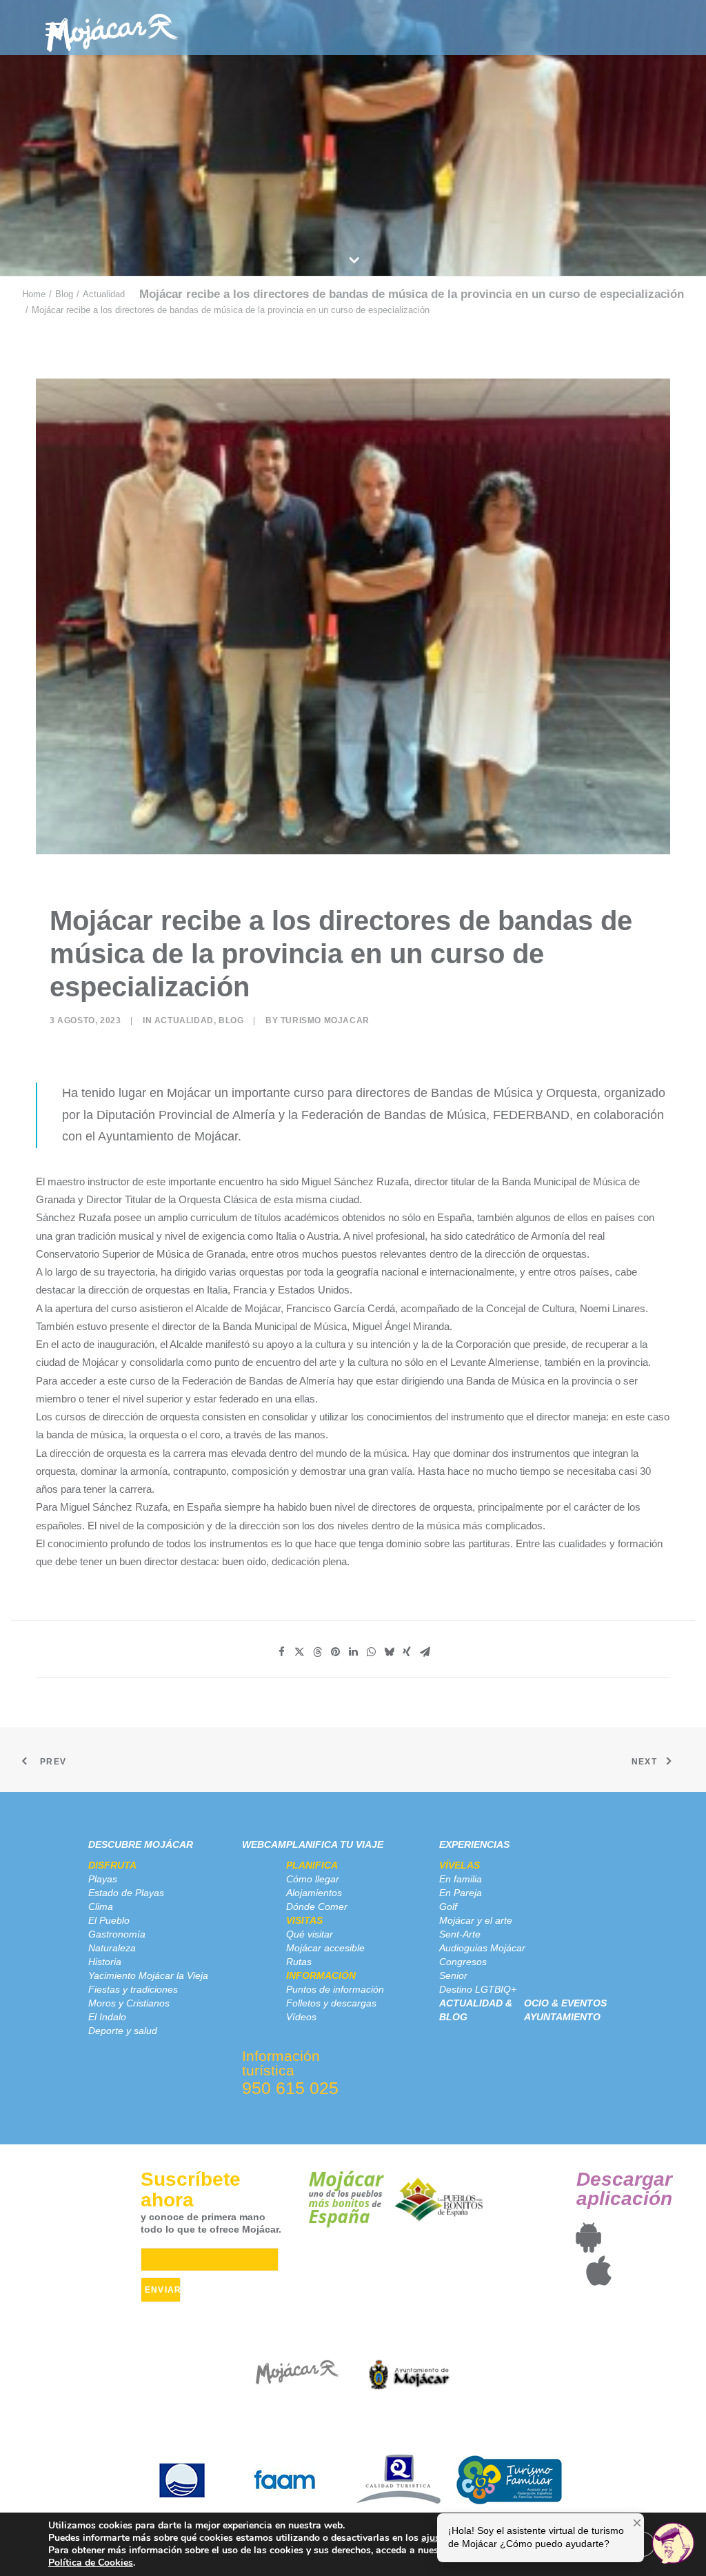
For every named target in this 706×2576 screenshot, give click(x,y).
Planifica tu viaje (335, 1844)
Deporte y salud (123, 2031)
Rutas (299, 1962)
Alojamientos (314, 1893)
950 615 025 (290, 2088)
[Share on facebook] (281, 1652)
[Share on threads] (317, 1652)
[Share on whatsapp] (371, 1652)
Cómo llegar (313, 1879)
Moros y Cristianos (129, 2003)
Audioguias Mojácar (482, 1948)
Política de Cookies (91, 2563)
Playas (103, 1879)
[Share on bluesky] (389, 1652)
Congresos (463, 1962)
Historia (105, 1962)
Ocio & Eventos (565, 2003)
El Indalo (107, 2017)
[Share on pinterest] (335, 1652)
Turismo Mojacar (325, 1020)
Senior (453, 1975)
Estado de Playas (126, 1893)
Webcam (264, 1844)
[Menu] (54, 29)
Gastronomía (117, 1934)
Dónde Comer (317, 1906)
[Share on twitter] (299, 1652)
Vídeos (301, 2017)
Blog (64, 294)
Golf (448, 1906)
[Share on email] (425, 1652)
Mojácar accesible (325, 1948)
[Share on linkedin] (353, 1652)
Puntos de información (335, 1989)
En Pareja (461, 1893)
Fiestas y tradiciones (133, 1989)
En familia (461, 1879)
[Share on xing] (407, 1652)
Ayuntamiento (562, 2017)
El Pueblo (109, 1920)
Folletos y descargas (331, 2003)
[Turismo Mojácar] (112, 28)
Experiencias (474, 1844)
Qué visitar (310, 1934)
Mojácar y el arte (476, 1920)
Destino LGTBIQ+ (478, 1989)
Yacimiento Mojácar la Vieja (148, 1975)
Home (34, 294)
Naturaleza (112, 1948)
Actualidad (104, 294)
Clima (101, 1906)
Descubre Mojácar (141, 1844)
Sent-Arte (460, 1934)
